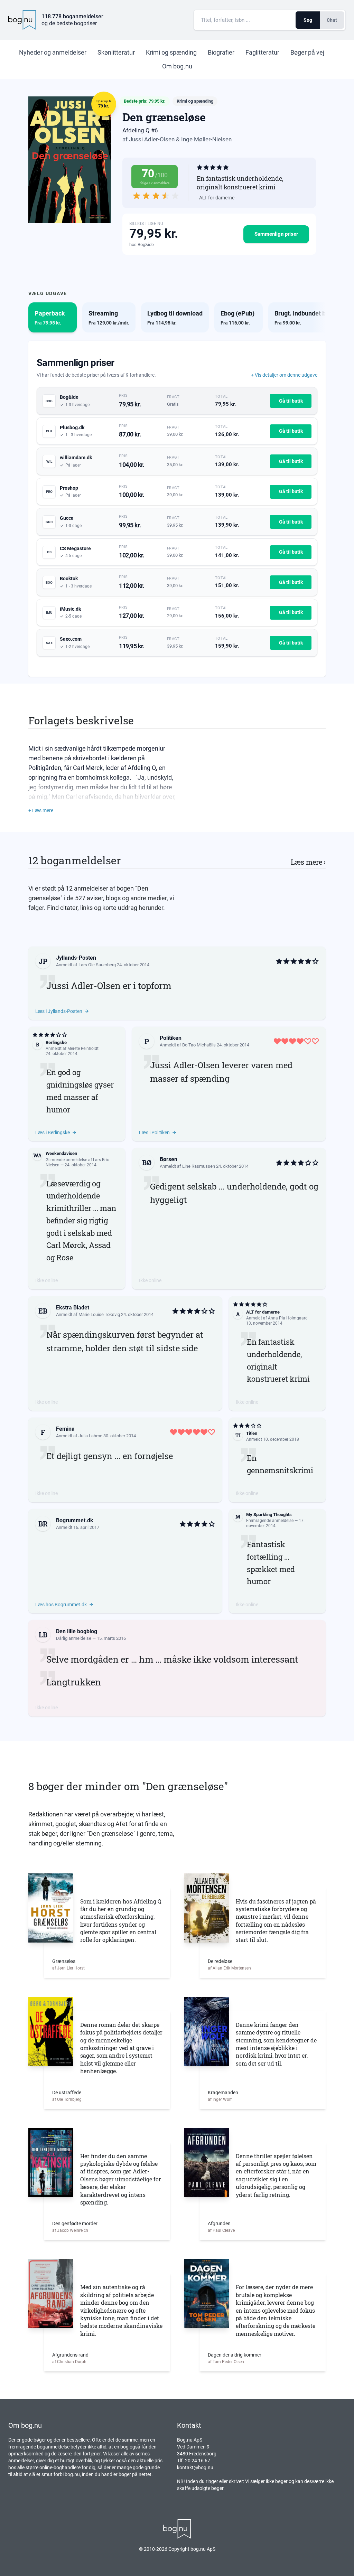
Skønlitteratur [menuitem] (116, 52)
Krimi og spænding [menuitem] (171, 52)
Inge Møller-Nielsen (206, 139)
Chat (332, 20)
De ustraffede (67, 2093)
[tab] (53, 317)
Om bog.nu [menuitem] (177, 66)
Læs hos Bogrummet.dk (61, 1605)
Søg (308, 20)
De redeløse (220, 1961)
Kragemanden (223, 2093)
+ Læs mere (41, 810)
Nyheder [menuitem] (53, 52)
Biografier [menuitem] (221, 52)
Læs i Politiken (154, 1132)
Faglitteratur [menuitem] (262, 52)
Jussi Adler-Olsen (152, 139)
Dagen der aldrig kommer (235, 2355)
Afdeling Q (136, 130)
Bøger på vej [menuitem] (307, 52)
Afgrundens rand (70, 2355)
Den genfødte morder (75, 2224)
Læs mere (308, 862)
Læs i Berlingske (53, 1132)
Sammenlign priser (276, 234)
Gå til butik (291, 401)
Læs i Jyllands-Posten (59, 1011)
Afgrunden (219, 2224)
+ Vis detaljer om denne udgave (284, 375)
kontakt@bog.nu (195, 2467)
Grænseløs (64, 1961)
